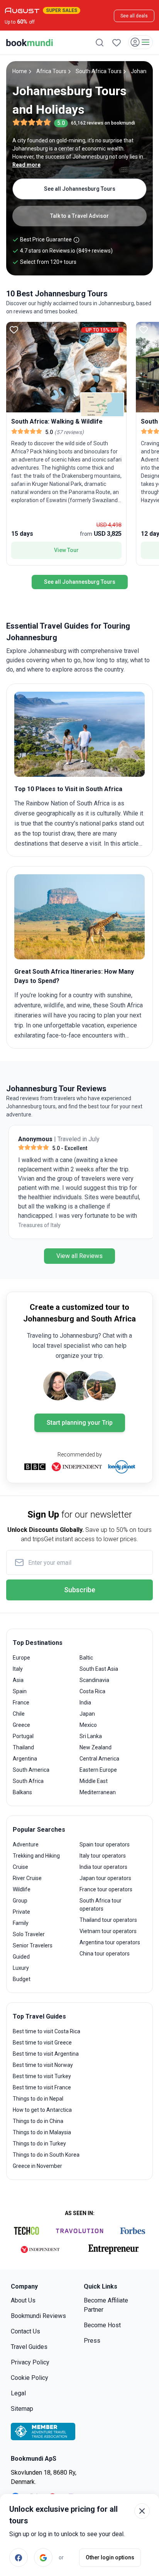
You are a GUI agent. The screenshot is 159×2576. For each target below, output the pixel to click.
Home (20, 71)
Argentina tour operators (110, 1942)
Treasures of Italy (37, 1225)
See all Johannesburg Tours (80, 189)
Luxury (21, 1968)
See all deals (134, 16)
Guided (21, 1957)
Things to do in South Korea (46, 2155)
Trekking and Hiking (36, 1856)
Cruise (20, 1867)
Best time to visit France (42, 2087)
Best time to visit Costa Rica (47, 2031)
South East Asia (99, 1669)
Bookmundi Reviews (38, 2316)
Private (21, 1912)
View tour (66, 550)
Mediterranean (98, 1792)
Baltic (86, 1658)
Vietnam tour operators (108, 1931)
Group (20, 1901)
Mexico (88, 1725)
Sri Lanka (91, 1736)
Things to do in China (38, 2121)
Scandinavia (94, 1680)
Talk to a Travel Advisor (79, 216)
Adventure (26, 1844)
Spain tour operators (105, 1844)
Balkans (22, 1792)
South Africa (28, 1781)
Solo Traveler (29, 1934)
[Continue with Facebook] (19, 2557)
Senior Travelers (33, 1945)
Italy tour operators (103, 1856)
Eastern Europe (98, 1770)
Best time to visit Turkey (42, 2076)
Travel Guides (29, 2347)
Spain (20, 1691)
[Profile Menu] (140, 42)
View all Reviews (79, 1256)
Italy (18, 1669)
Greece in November (37, 2166)
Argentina (25, 1759)
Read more (26, 165)
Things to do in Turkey (39, 2144)
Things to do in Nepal (38, 2099)
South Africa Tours (99, 71)
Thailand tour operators (108, 1920)
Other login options (110, 2557)
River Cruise (27, 1878)
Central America (99, 1759)
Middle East (94, 1781)
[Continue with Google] (43, 2557)
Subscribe (80, 1590)
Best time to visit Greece (42, 2043)
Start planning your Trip (80, 1423)
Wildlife (22, 1889)
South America (31, 1770)
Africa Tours (51, 71)
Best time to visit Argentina (46, 2054)
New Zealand (96, 1747)
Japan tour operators (105, 1878)
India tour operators (103, 1867)
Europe (21, 1658)
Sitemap (22, 2409)
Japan (87, 1714)
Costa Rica (92, 1691)
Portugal (23, 1736)
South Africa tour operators (101, 1905)
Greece (21, 1725)
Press (92, 2341)
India (85, 1703)
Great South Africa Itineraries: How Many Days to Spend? (74, 976)
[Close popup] (142, 2511)
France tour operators (106, 1889)
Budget (22, 1979)
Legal (18, 2393)
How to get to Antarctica (42, 2110)
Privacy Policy (30, 2362)
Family (21, 1923)
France (21, 1703)
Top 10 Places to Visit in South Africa (68, 789)
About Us (23, 2300)
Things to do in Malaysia (42, 2132)
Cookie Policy (30, 2378)
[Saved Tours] (117, 43)
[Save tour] (14, 330)
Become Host (102, 2325)
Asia (18, 1680)
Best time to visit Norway (43, 2065)
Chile (19, 1714)
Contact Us (25, 2331)
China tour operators (105, 1954)
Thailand (23, 1747)
